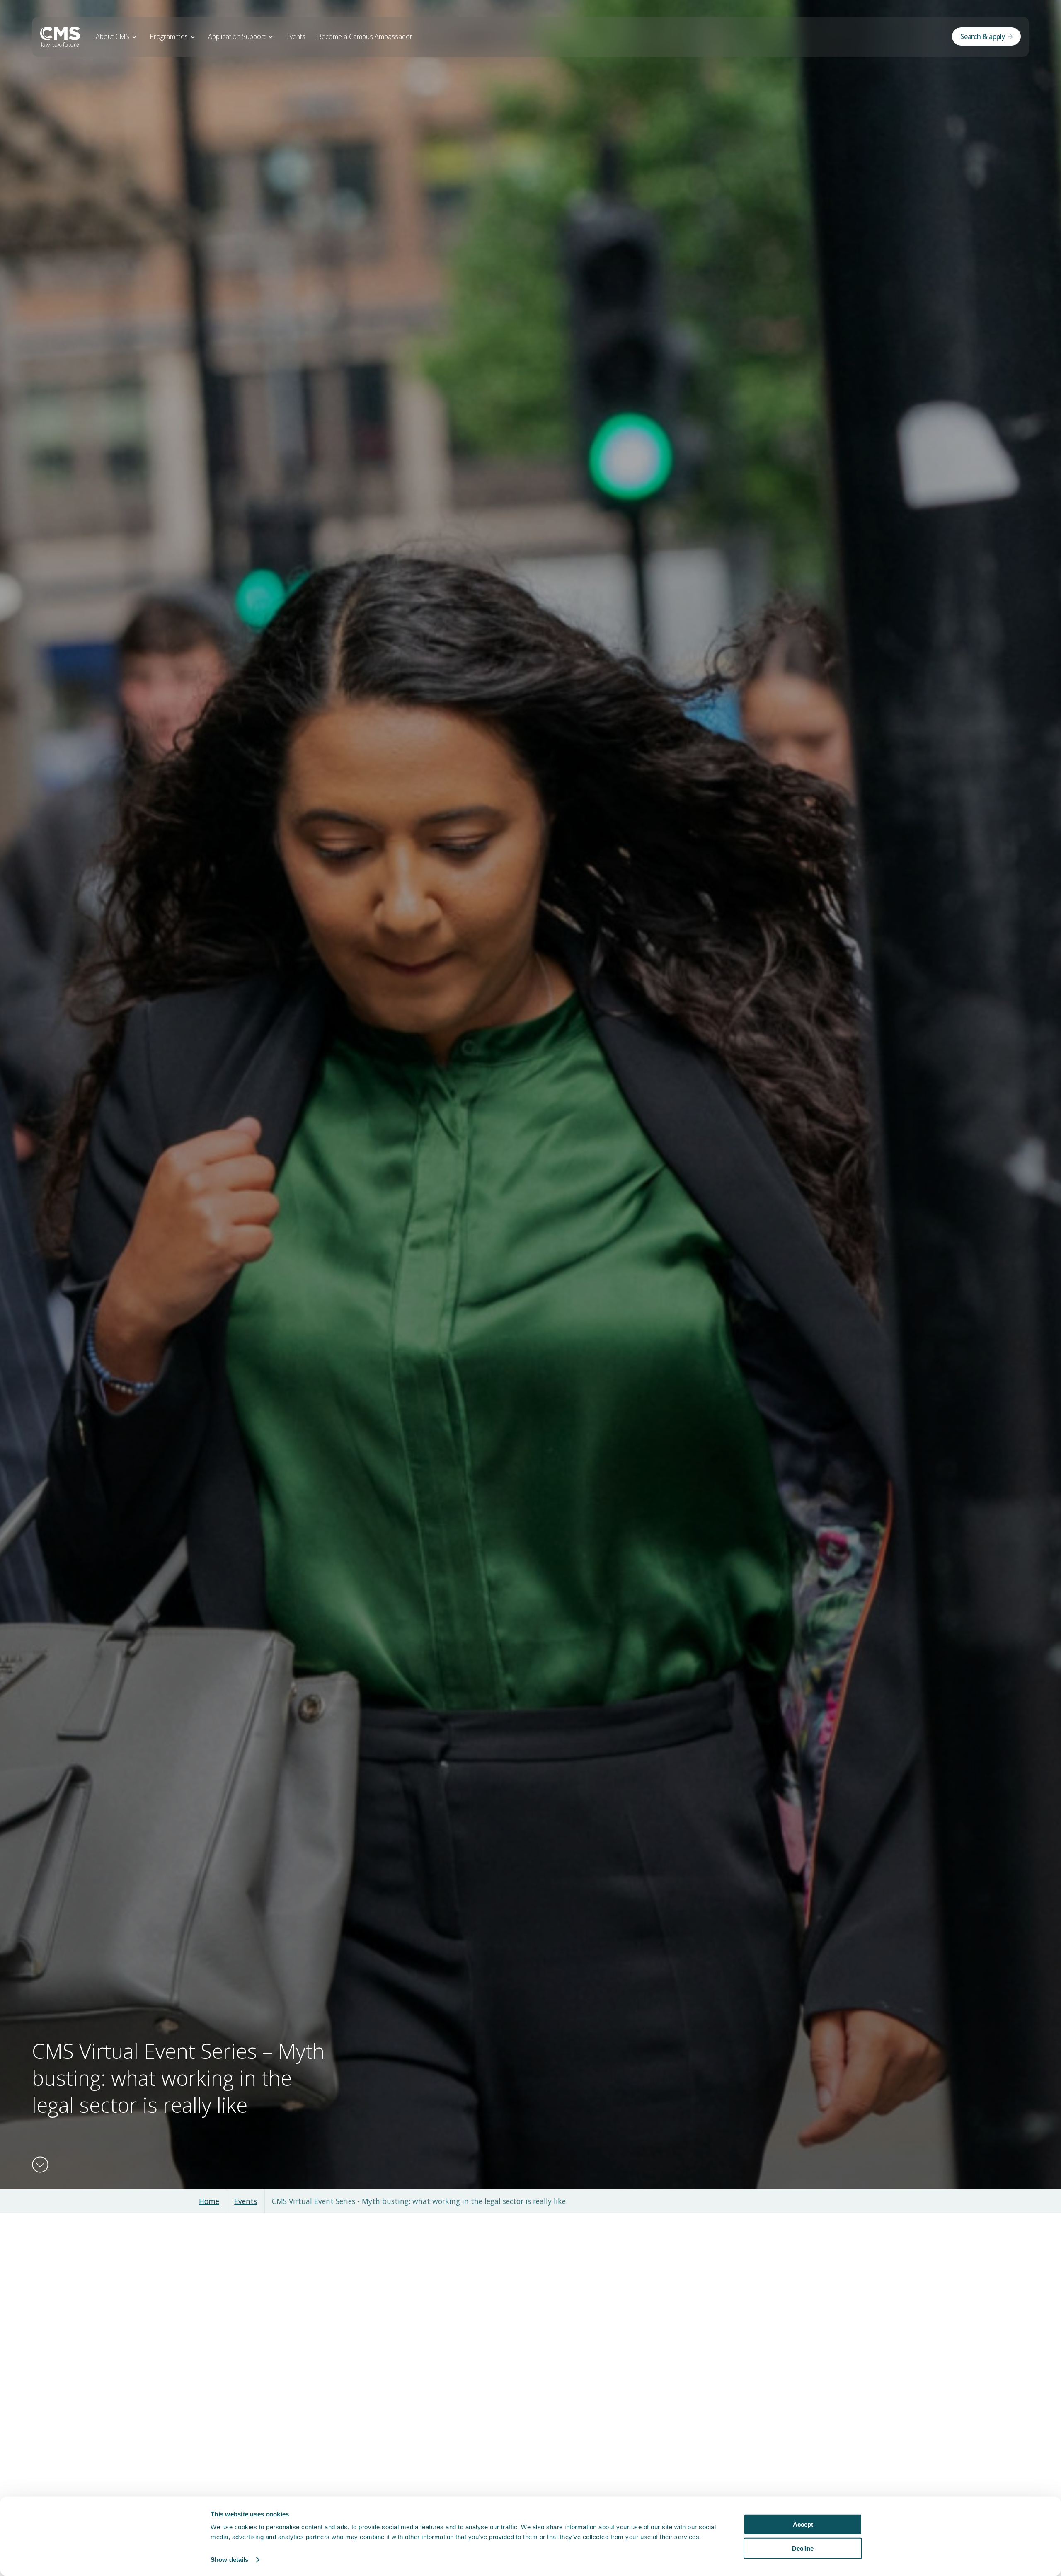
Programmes (169, 36)
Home (209, 2201)
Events (296, 36)
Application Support (237, 36)
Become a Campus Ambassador (365, 36)
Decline (803, 2548)
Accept (803, 2524)
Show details (229, 2560)
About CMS (113, 36)
